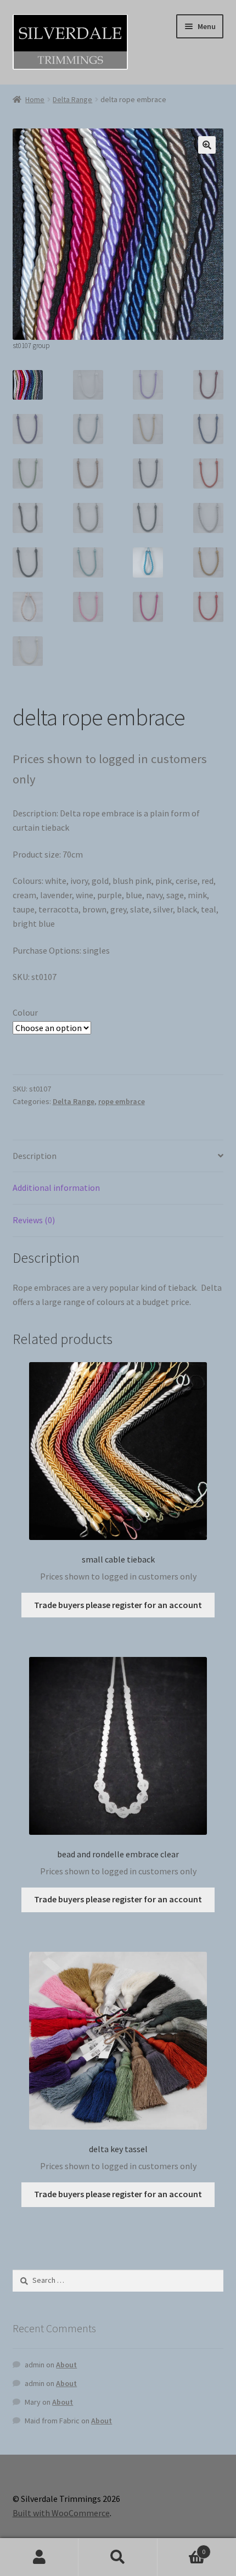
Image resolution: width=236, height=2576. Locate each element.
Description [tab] (35, 1156)
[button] (207, 145)
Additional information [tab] (56, 1188)
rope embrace (122, 1101)
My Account (39, 2557)
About (66, 2365)
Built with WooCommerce (61, 2513)
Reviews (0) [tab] (34, 1220)
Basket (182, 2548)
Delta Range (72, 99)
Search (118, 2557)
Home (35, 99)
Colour (25, 1012)
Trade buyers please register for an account (118, 1605)
